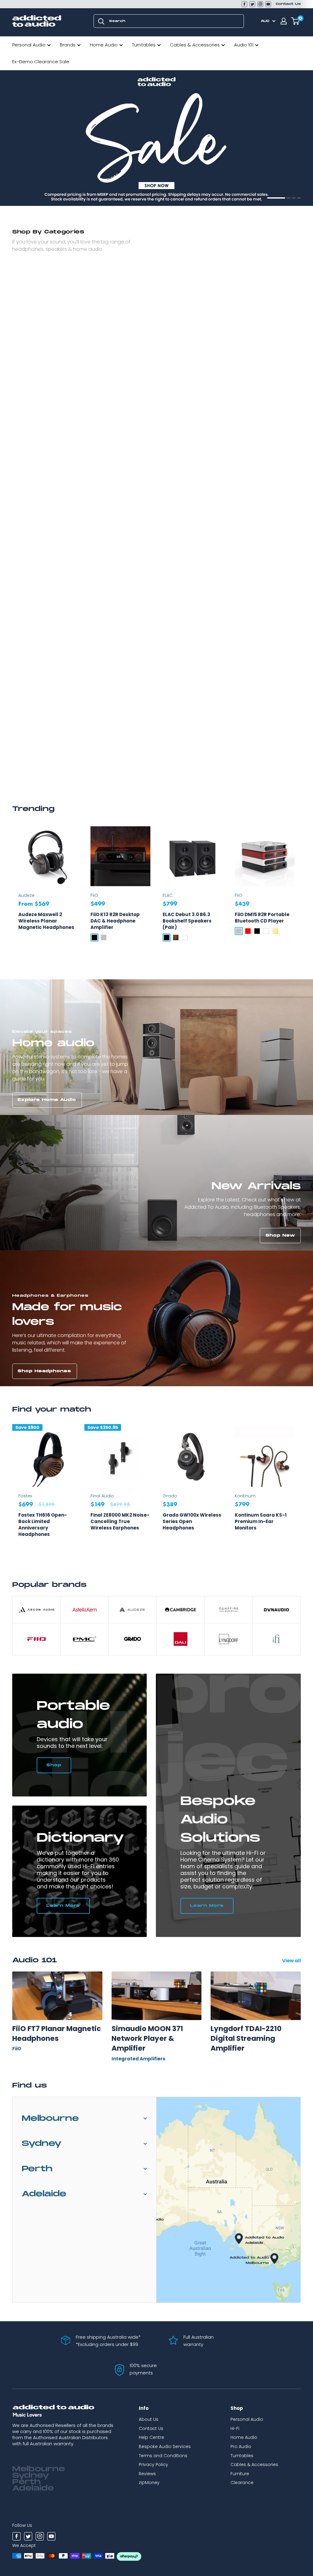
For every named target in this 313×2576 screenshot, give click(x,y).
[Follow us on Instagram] (260, 4)
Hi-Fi (235, 2428)
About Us (149, 2419)
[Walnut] (176, 937)
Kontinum (245, 1496)
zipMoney (149, 2483)
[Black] (94, 937)
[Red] (248, 931)
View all (292, 1961)
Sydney (42, 2144)
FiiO (94, 895)
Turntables (144, 45)
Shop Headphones (44, 1371)
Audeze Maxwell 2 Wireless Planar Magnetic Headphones (46, 921)
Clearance (242, 2483)
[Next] (301, 1491)
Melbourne (50, 2119)
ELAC (168, 895)
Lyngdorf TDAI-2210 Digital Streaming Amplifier (246, 2039)
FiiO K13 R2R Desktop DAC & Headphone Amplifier (115, 921)
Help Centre (151, 2437)
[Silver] (104, 937)
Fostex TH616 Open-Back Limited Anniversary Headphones (43, 1525)
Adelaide (44, 2194)
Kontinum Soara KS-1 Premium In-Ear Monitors (261, 1521)
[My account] (284, 21)
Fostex (25, 1496)
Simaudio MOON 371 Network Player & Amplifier (147, 2039)
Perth (37, 2169)
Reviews (147, 2474)
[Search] (101, 21)
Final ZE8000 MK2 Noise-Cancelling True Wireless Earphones (120, 1521)
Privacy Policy (153, 2465)
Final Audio (102, 1496)
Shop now (32, 191)
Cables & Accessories (195, 45)
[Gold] (275, 931)
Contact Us (288, 4)
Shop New (280, 1235)
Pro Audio (241, 2446)
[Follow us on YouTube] (268, 4)
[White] (185, 937)
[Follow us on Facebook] (244, 4)
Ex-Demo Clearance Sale (41, 62)
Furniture (240, 2474)
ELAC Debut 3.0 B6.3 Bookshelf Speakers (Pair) (187, 921)
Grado (170, 1496)
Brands (68, 45)
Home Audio (104, 45)
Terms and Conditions (163, 2456)
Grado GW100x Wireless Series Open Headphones (192, 1521)
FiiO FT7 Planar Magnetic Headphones (57, 2033)
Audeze (26, 895)
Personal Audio (29, 45)
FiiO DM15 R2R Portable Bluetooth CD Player (262, 918)
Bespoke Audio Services (165, 2446)
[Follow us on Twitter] (252, 4)
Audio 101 (244, 45)
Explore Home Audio (47, 1100)
